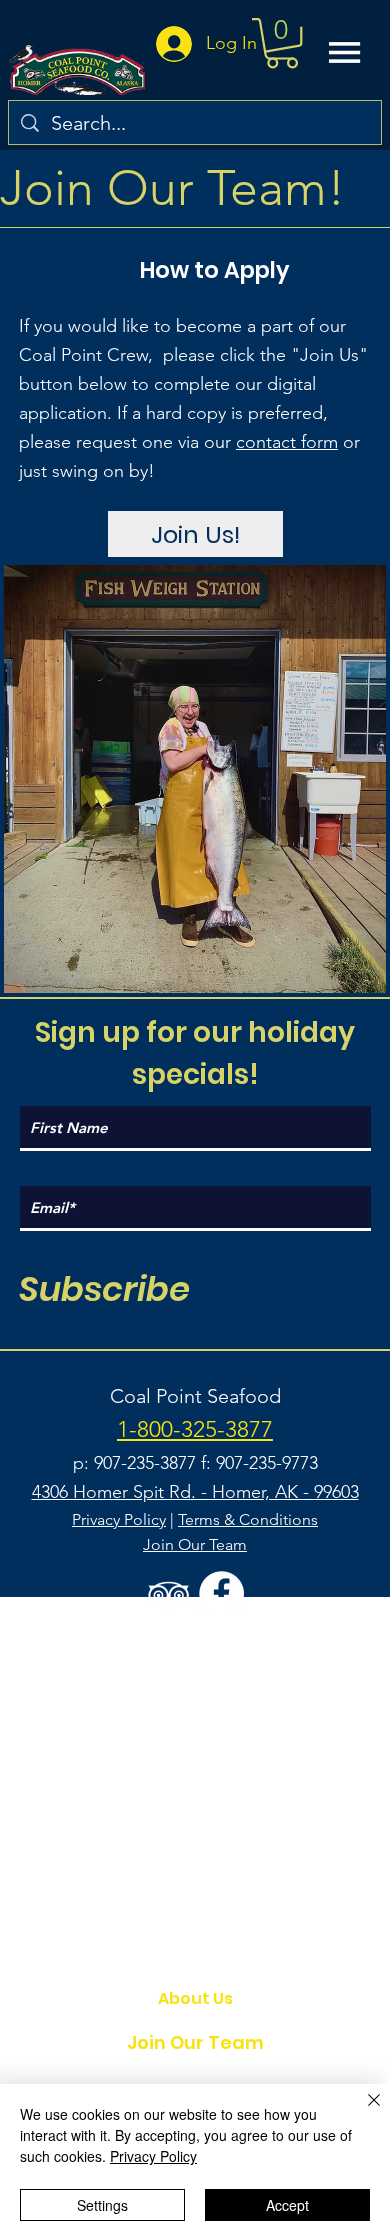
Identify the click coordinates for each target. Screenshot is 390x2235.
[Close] (362, 2112)
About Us (195, 1998)
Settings (102, 2205)
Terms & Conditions (248, 1519)
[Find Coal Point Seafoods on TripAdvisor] (168, 1593)
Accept (287, 2205)
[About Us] (295, 1999)
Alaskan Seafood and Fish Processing (195, 1871)
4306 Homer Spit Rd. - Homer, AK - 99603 (195, 1492)
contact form (287, 442)
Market (195, 1955)
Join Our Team (195, 2042)
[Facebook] (221, 1593)
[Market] (295, 1956)
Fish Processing (195, 1913)
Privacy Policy (119, 1519)
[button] (282, 43)
